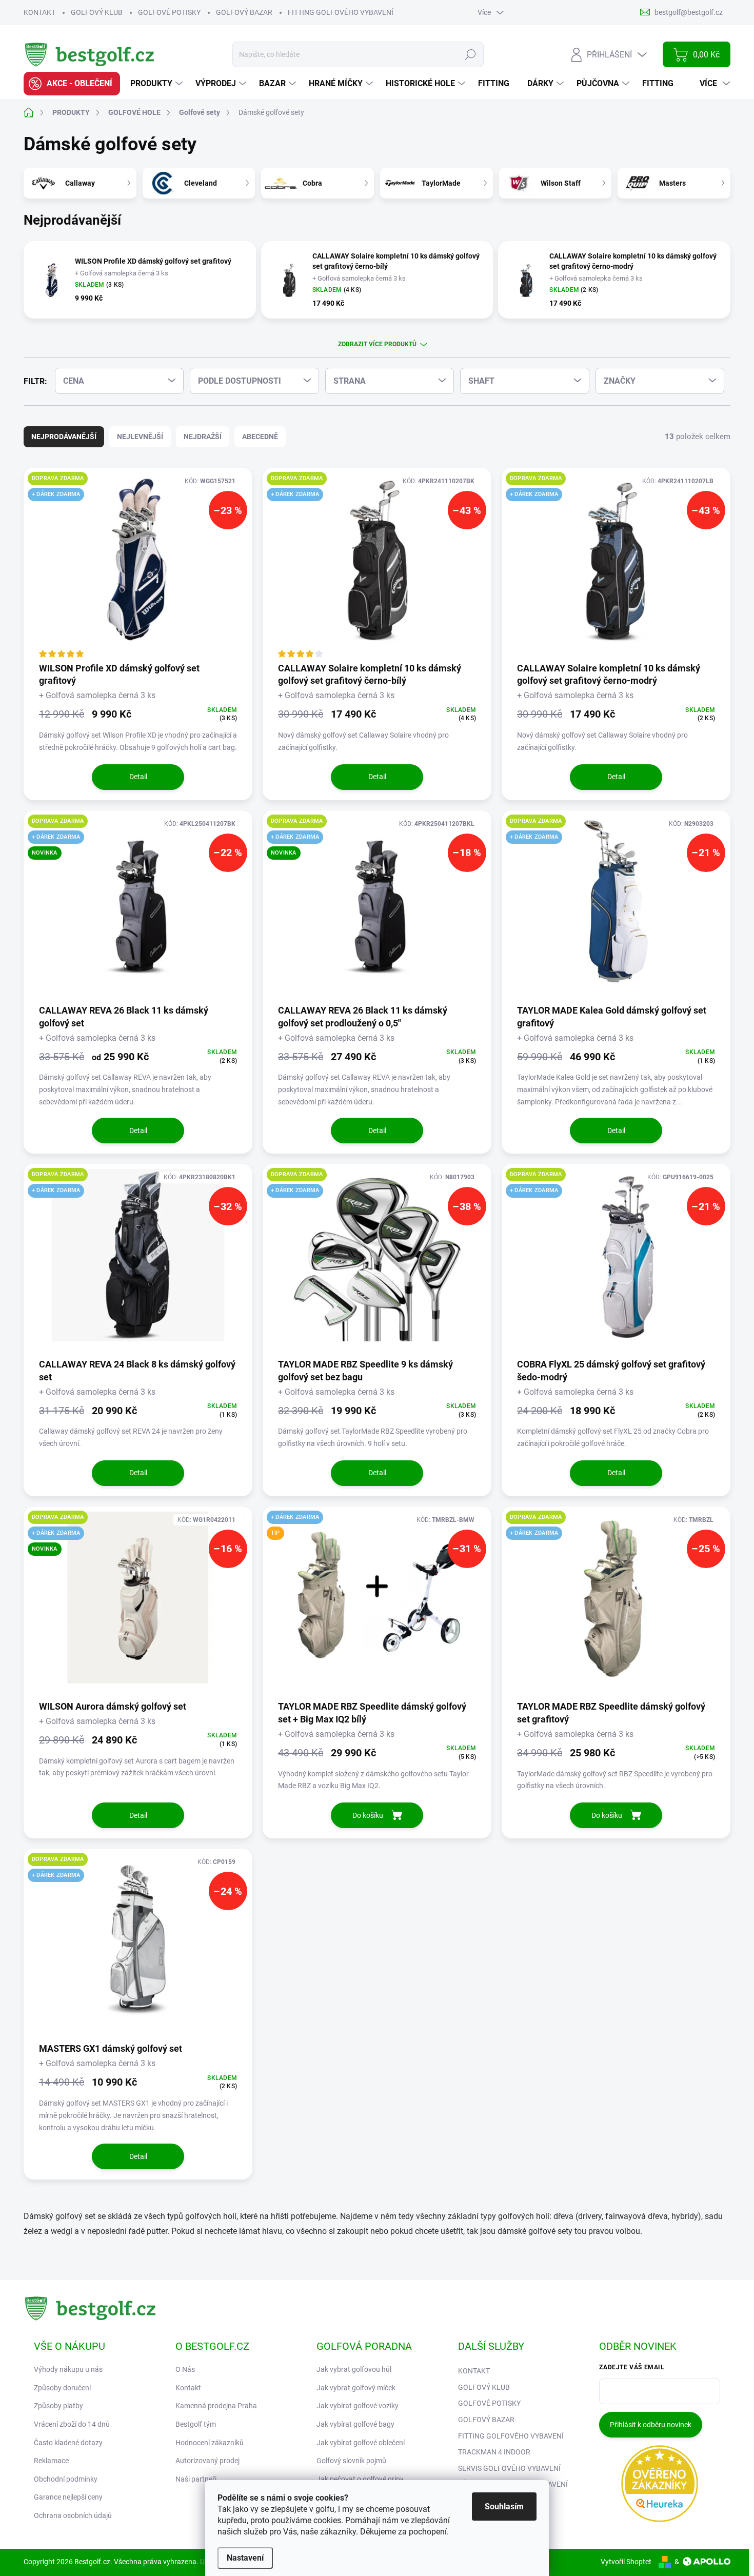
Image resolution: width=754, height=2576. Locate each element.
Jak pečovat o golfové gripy (360, 2479)
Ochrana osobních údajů (73, 2515)
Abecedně (260, 437)
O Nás (185, 2369)
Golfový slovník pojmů (351, 2461)
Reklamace (51, 2461)
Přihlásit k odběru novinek (651, 2425)
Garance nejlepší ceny (68, 2497)
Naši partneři (196, 2479)
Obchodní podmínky (66, 2479)
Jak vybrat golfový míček (356, 2388)
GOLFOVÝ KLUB (97, 12)
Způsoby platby (58, 2406)
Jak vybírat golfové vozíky (358, 2406)
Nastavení (245, 2558)
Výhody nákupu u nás (68, 2369)
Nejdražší (203, 437)
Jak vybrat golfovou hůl (354, 2369)
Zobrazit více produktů (377, 344)
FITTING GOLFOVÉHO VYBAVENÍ (341, 12)
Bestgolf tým (196, 2424)
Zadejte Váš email (632, 2367)
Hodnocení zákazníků (210, 2443)
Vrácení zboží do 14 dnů (72, 2424)
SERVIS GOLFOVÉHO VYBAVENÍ (509, 2468)
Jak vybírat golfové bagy (355, 2424)
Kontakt (188, 2388)
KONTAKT (39, 12)
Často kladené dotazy (68, 2443)
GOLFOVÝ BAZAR (244, 12)
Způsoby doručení (62, 2388)
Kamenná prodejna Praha (216, 2406)
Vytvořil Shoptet (626, 2562)
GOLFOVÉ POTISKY (169, 12)
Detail (138, 777)
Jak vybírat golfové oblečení (361, 2443)
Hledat (471, 54)
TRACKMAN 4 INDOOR (494, 2452)
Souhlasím (504, 2506)
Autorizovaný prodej (207, 2461)
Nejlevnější (140, 437)
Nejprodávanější (64, 437)
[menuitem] (72, 84)
